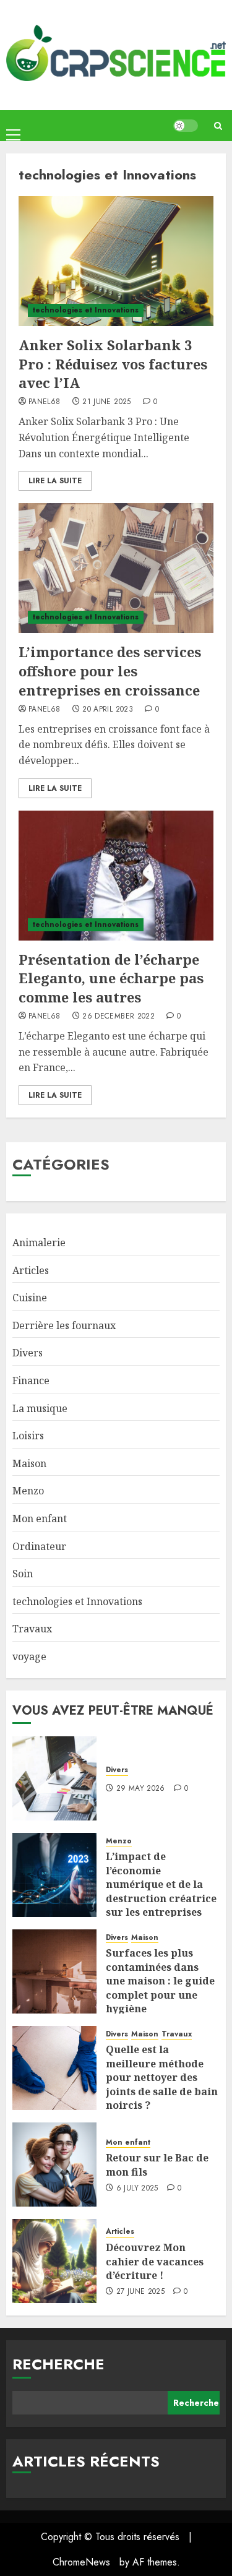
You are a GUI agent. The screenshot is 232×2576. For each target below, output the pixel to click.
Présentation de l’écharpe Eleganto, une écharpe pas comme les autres (111, 978)
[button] (13, 125)
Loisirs (28, 1436)
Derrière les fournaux (64, 1325)
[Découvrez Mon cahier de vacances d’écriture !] (54, 2261)
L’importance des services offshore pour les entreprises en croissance (110, 671)
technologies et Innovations (86, 310)
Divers (28, 1353)
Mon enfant (40, 1518)
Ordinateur (39, 1546)
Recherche (58, 2364)
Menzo (28, 1491)
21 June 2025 (106, 402)
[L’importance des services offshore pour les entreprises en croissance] (116, 568)
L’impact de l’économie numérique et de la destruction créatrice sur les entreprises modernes (161, 1891)
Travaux (32, 1629)
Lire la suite (55, 481)
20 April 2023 (108, 710)
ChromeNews (81, 2562)
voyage (29, 1656)
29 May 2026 (141, 1789)
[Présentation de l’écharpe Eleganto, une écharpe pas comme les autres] (116, 876)
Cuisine (30, 1298)
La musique (40, 1408)
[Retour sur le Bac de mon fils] (54, 2165)
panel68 (45, 402)
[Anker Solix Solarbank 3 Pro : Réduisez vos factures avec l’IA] (116, 261)
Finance (31, 1381)
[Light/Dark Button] (186, 126)
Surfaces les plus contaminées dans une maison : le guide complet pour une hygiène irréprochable (160, 1988)
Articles (31, 1270)
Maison (29, 1463)
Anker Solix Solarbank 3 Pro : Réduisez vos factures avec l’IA (113, 364)
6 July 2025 (137, 2189)
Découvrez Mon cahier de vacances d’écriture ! (155, 2261)
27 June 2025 (140, 2292)
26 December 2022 (118, 1017)
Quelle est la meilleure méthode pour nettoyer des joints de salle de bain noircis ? (162, 2077)
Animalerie (39, 1243)
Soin (23, 1574)
